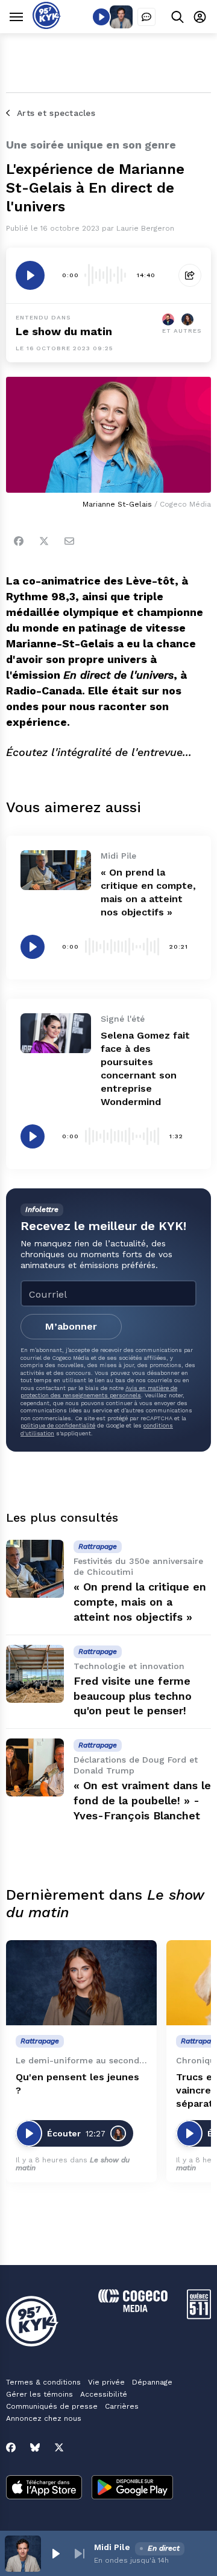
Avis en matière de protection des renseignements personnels (99, 1392)
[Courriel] (69, 541)
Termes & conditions (43, 2382)
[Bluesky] (35, 2447)
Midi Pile (112, 2547)
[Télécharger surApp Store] (44, 2488)
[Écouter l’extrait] (30, 275)
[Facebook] (19, 541)
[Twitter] (44, 541)
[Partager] (190, 275)
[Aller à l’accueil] (47, 26)
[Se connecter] (200, 17)
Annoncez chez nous (44, 2418)
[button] (55, 2554)
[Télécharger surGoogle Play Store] (132, 2488)
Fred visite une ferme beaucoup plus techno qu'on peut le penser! (133, 1696)
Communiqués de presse (52, 2406)
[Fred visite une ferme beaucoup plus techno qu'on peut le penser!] (35, 1674)
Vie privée (106, 2382)
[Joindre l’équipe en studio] (146, 17)
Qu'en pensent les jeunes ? (77, 2084)
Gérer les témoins (39, 2394)
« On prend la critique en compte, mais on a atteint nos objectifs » (140, 1602)
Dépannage (152, 2382)
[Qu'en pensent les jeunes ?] (81, 1983)
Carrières (122, 2406)
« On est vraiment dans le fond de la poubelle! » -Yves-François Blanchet (142, 1800)
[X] (59, 2447)
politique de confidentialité (58, 1425)
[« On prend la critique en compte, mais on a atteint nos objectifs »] (56, 870)
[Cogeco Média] (133, 2309)
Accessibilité (104, 2394)
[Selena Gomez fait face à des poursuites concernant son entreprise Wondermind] (56, 1033)
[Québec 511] (199, 2316)
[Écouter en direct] (101, 17)
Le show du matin (64, 331)
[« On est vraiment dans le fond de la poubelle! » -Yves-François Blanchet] (35, 1767)
